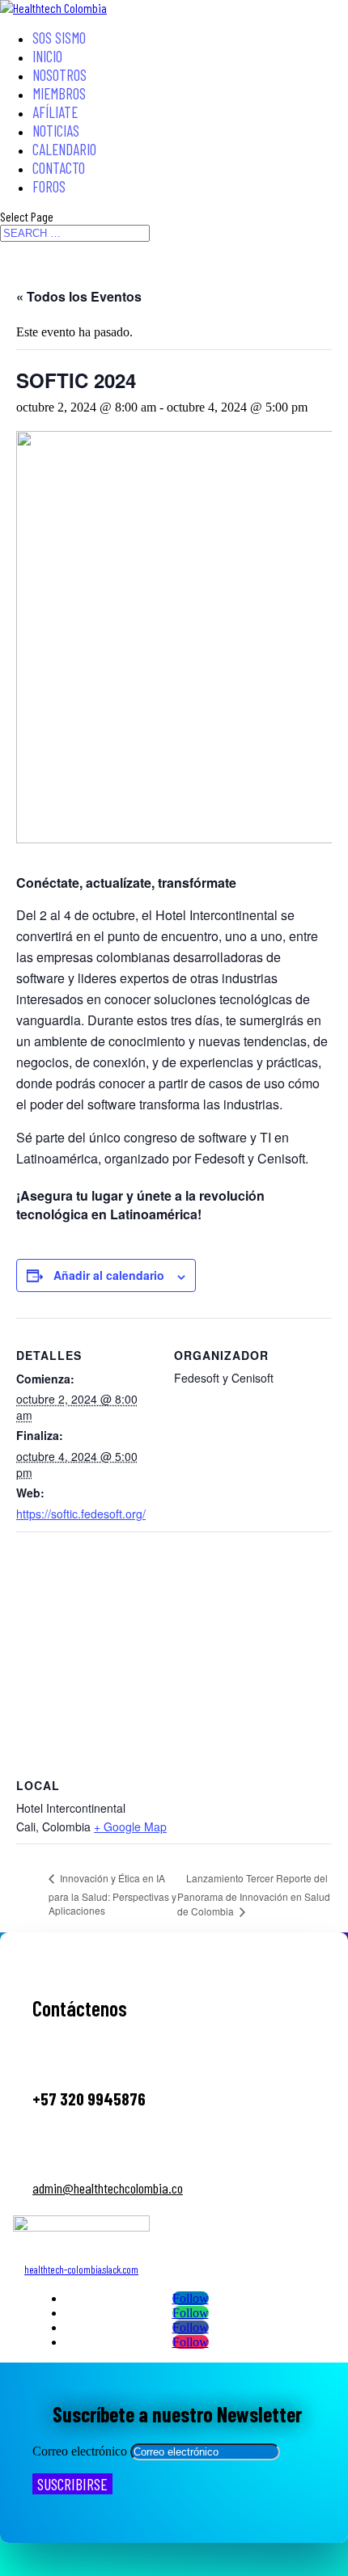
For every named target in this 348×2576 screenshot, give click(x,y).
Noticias (56, 131)
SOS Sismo (59, 38)
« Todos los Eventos (79, 296)
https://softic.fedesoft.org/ (81, 1514)
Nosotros (59, 75)
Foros (49, 186)
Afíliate (55, 112)
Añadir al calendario (109, 1275)
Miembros (59, 93)
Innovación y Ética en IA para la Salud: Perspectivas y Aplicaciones (112, 1894)
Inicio (47, 56)
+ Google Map (130, 1826)
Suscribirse (72, 2484)
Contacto (59, 168)
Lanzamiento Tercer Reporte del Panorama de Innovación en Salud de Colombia (254, 1894)
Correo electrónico (80, 2451)
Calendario (64, 149)
